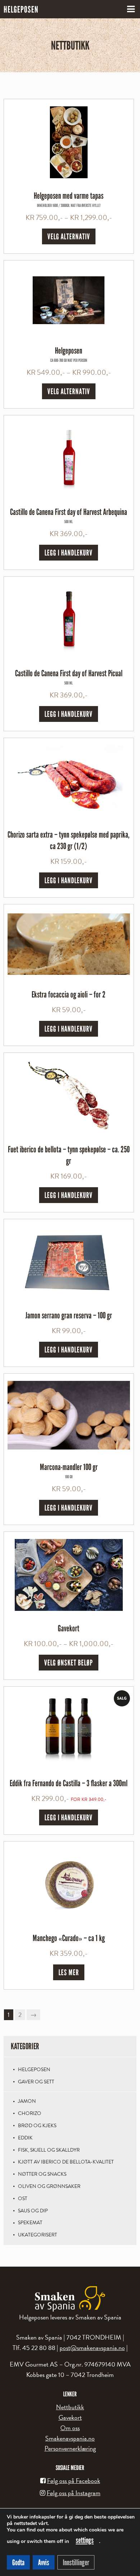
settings (85, 2540)
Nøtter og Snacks (42, 2174)
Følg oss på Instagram (74, 2493)
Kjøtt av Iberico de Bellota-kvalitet (66, 2162)
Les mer (69, 1972)
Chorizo (30, 2113)
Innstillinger (76, 2562)
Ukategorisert (38, 2235)
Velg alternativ (69, 236)
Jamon (27, 2101)
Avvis (44, 2562)
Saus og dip (33, 2211)
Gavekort (70, 2417)
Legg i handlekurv (69, 553)
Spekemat (30, 2223)
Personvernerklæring (70, 2448)
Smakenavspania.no (70, 2438)
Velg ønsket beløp (69, 1663)
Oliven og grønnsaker (49, 2186)
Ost (23, 2199)
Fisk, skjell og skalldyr (49, 2150)
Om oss (70, 2428)
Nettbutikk (70, 2407)
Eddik (25, 2138)
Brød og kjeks (37, 2126)
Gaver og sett (36, 2082)
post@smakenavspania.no (92, 2348)
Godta (18, 2562)
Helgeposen (34, 2070)
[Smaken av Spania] (70, 2299)
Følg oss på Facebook (74, 2481)
